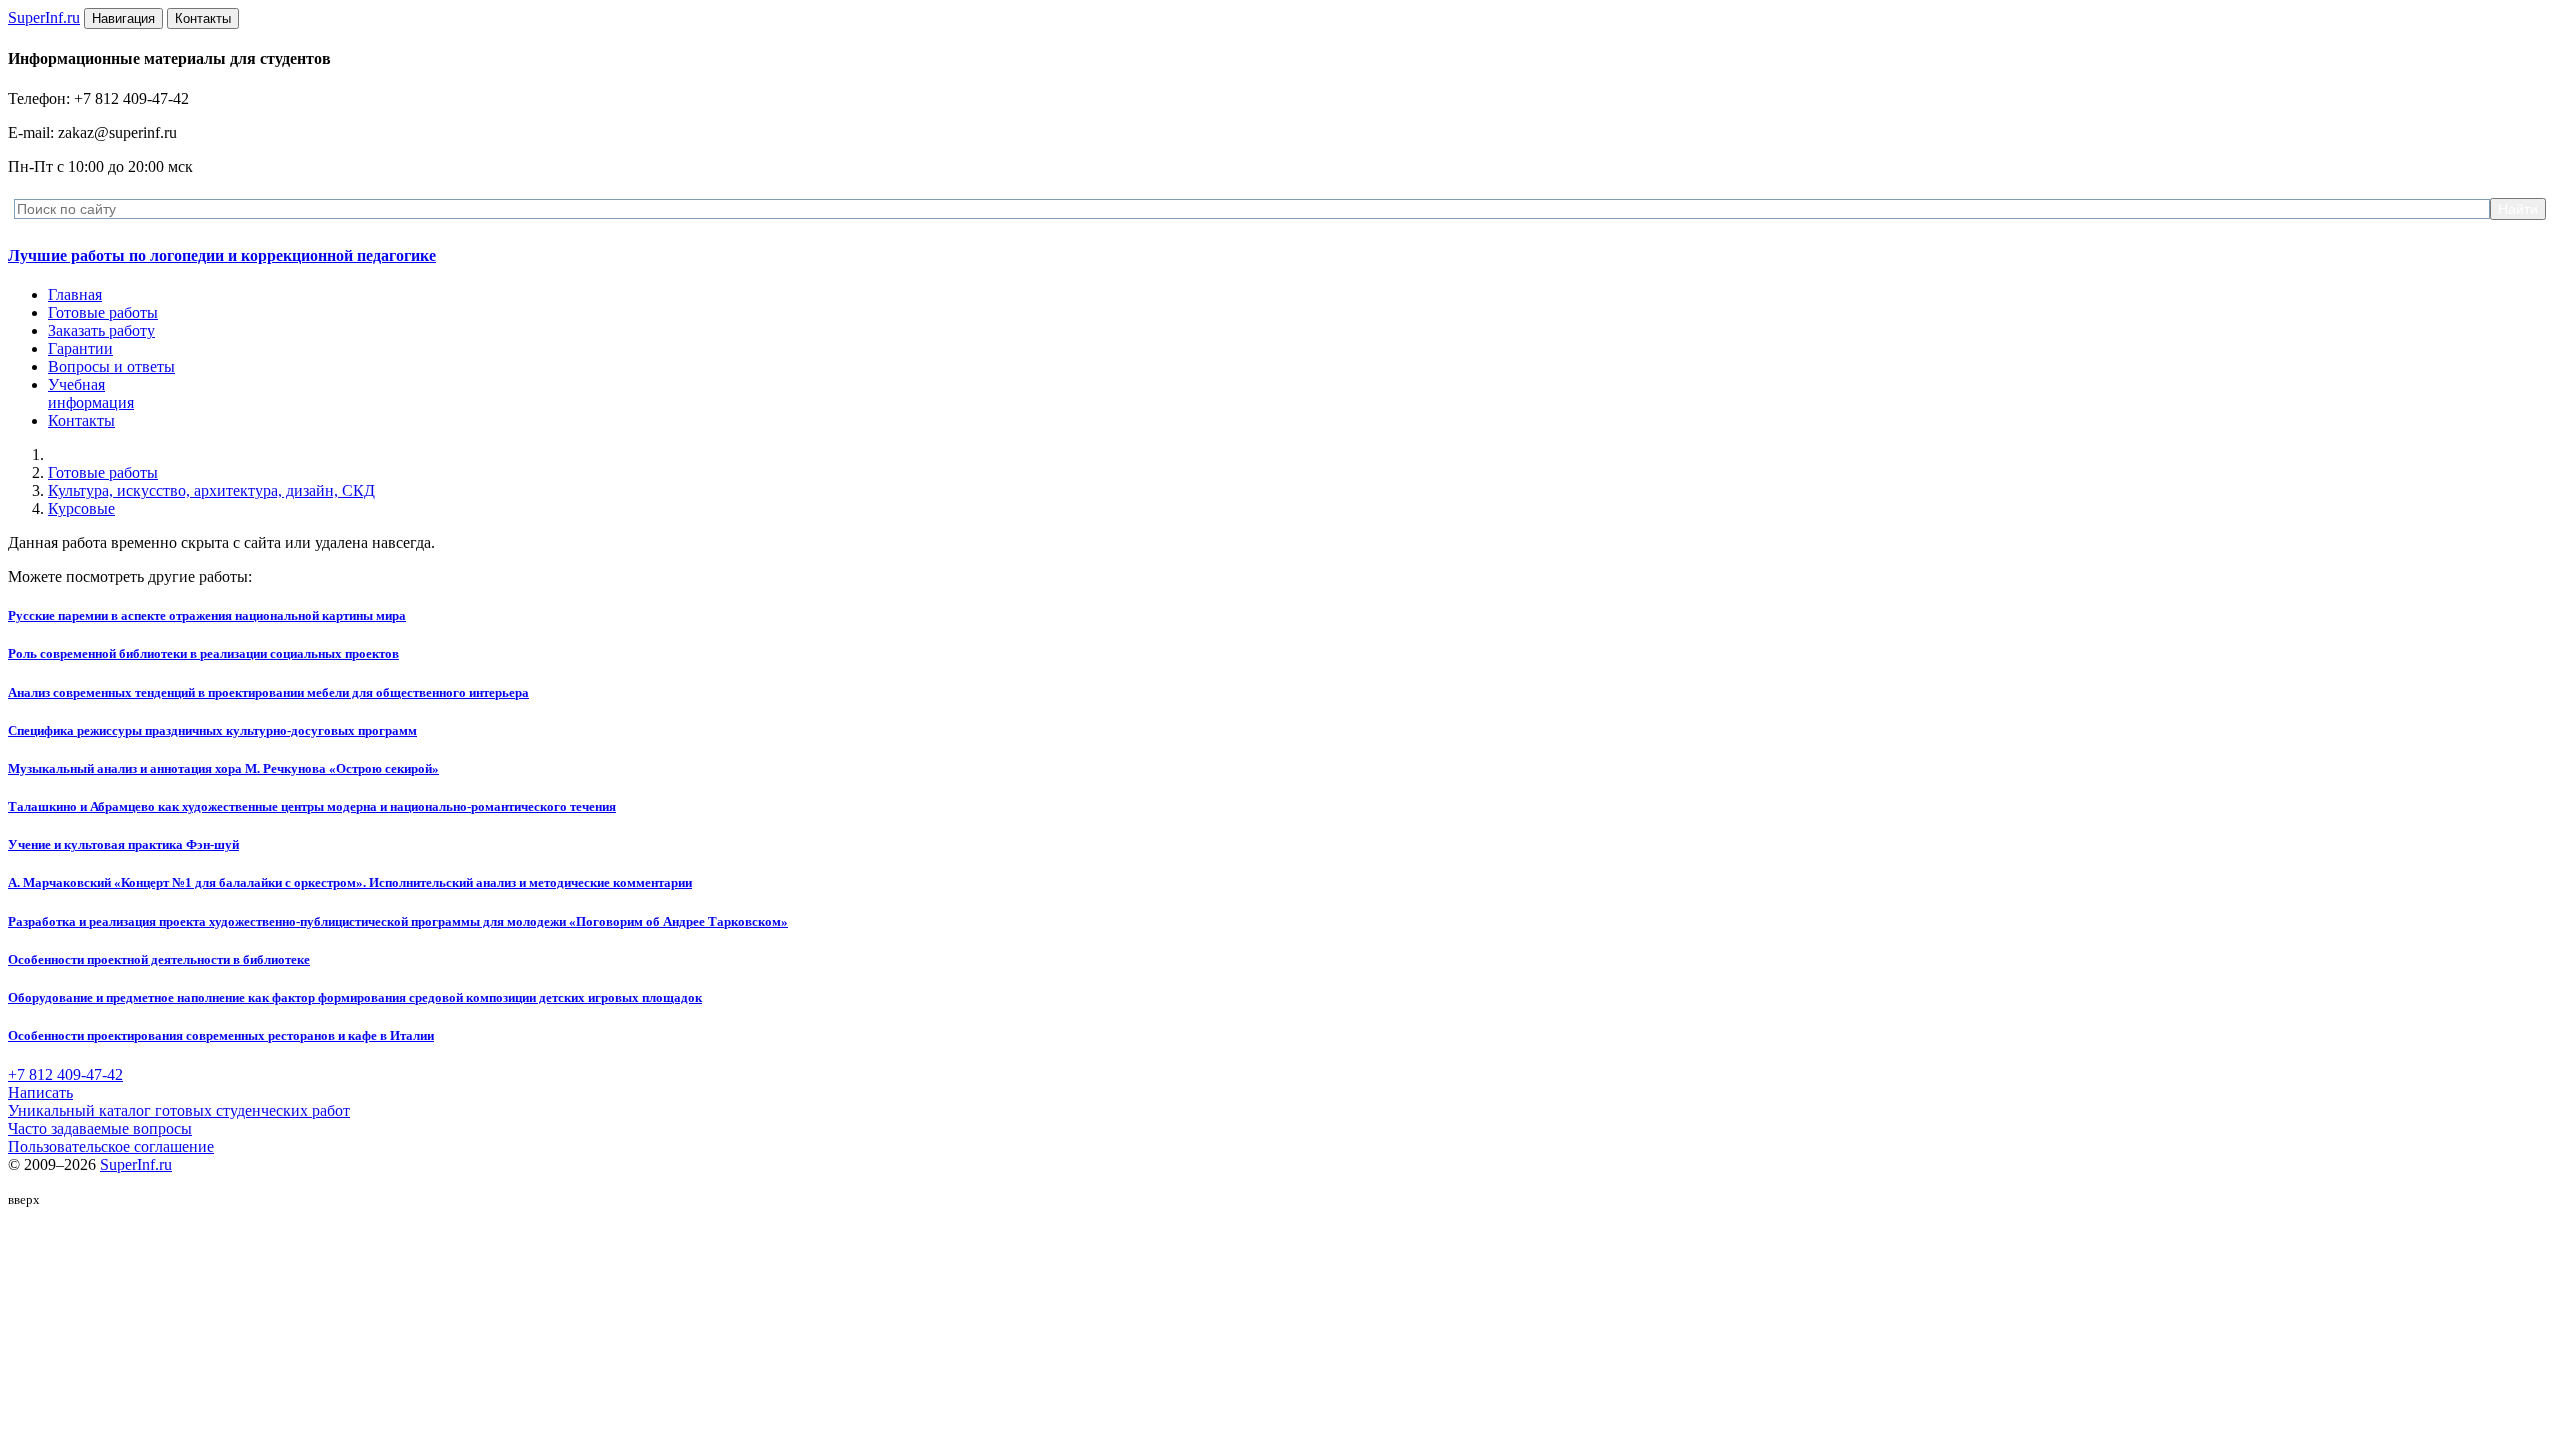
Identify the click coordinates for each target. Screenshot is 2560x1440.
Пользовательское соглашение (111, 1146)
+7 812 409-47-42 (65, 1074)
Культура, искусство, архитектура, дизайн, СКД (211, 490)
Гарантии (80, 348)
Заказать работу (101, 330)
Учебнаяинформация (91, 393)
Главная (75, 294)
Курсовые (81, 508)
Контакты (81, 420)
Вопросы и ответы (111, 366)
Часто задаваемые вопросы (100, 1128)
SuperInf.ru (136, 1164)
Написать (40, 1092)
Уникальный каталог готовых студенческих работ (179, 1110)
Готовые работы (103, 312)
